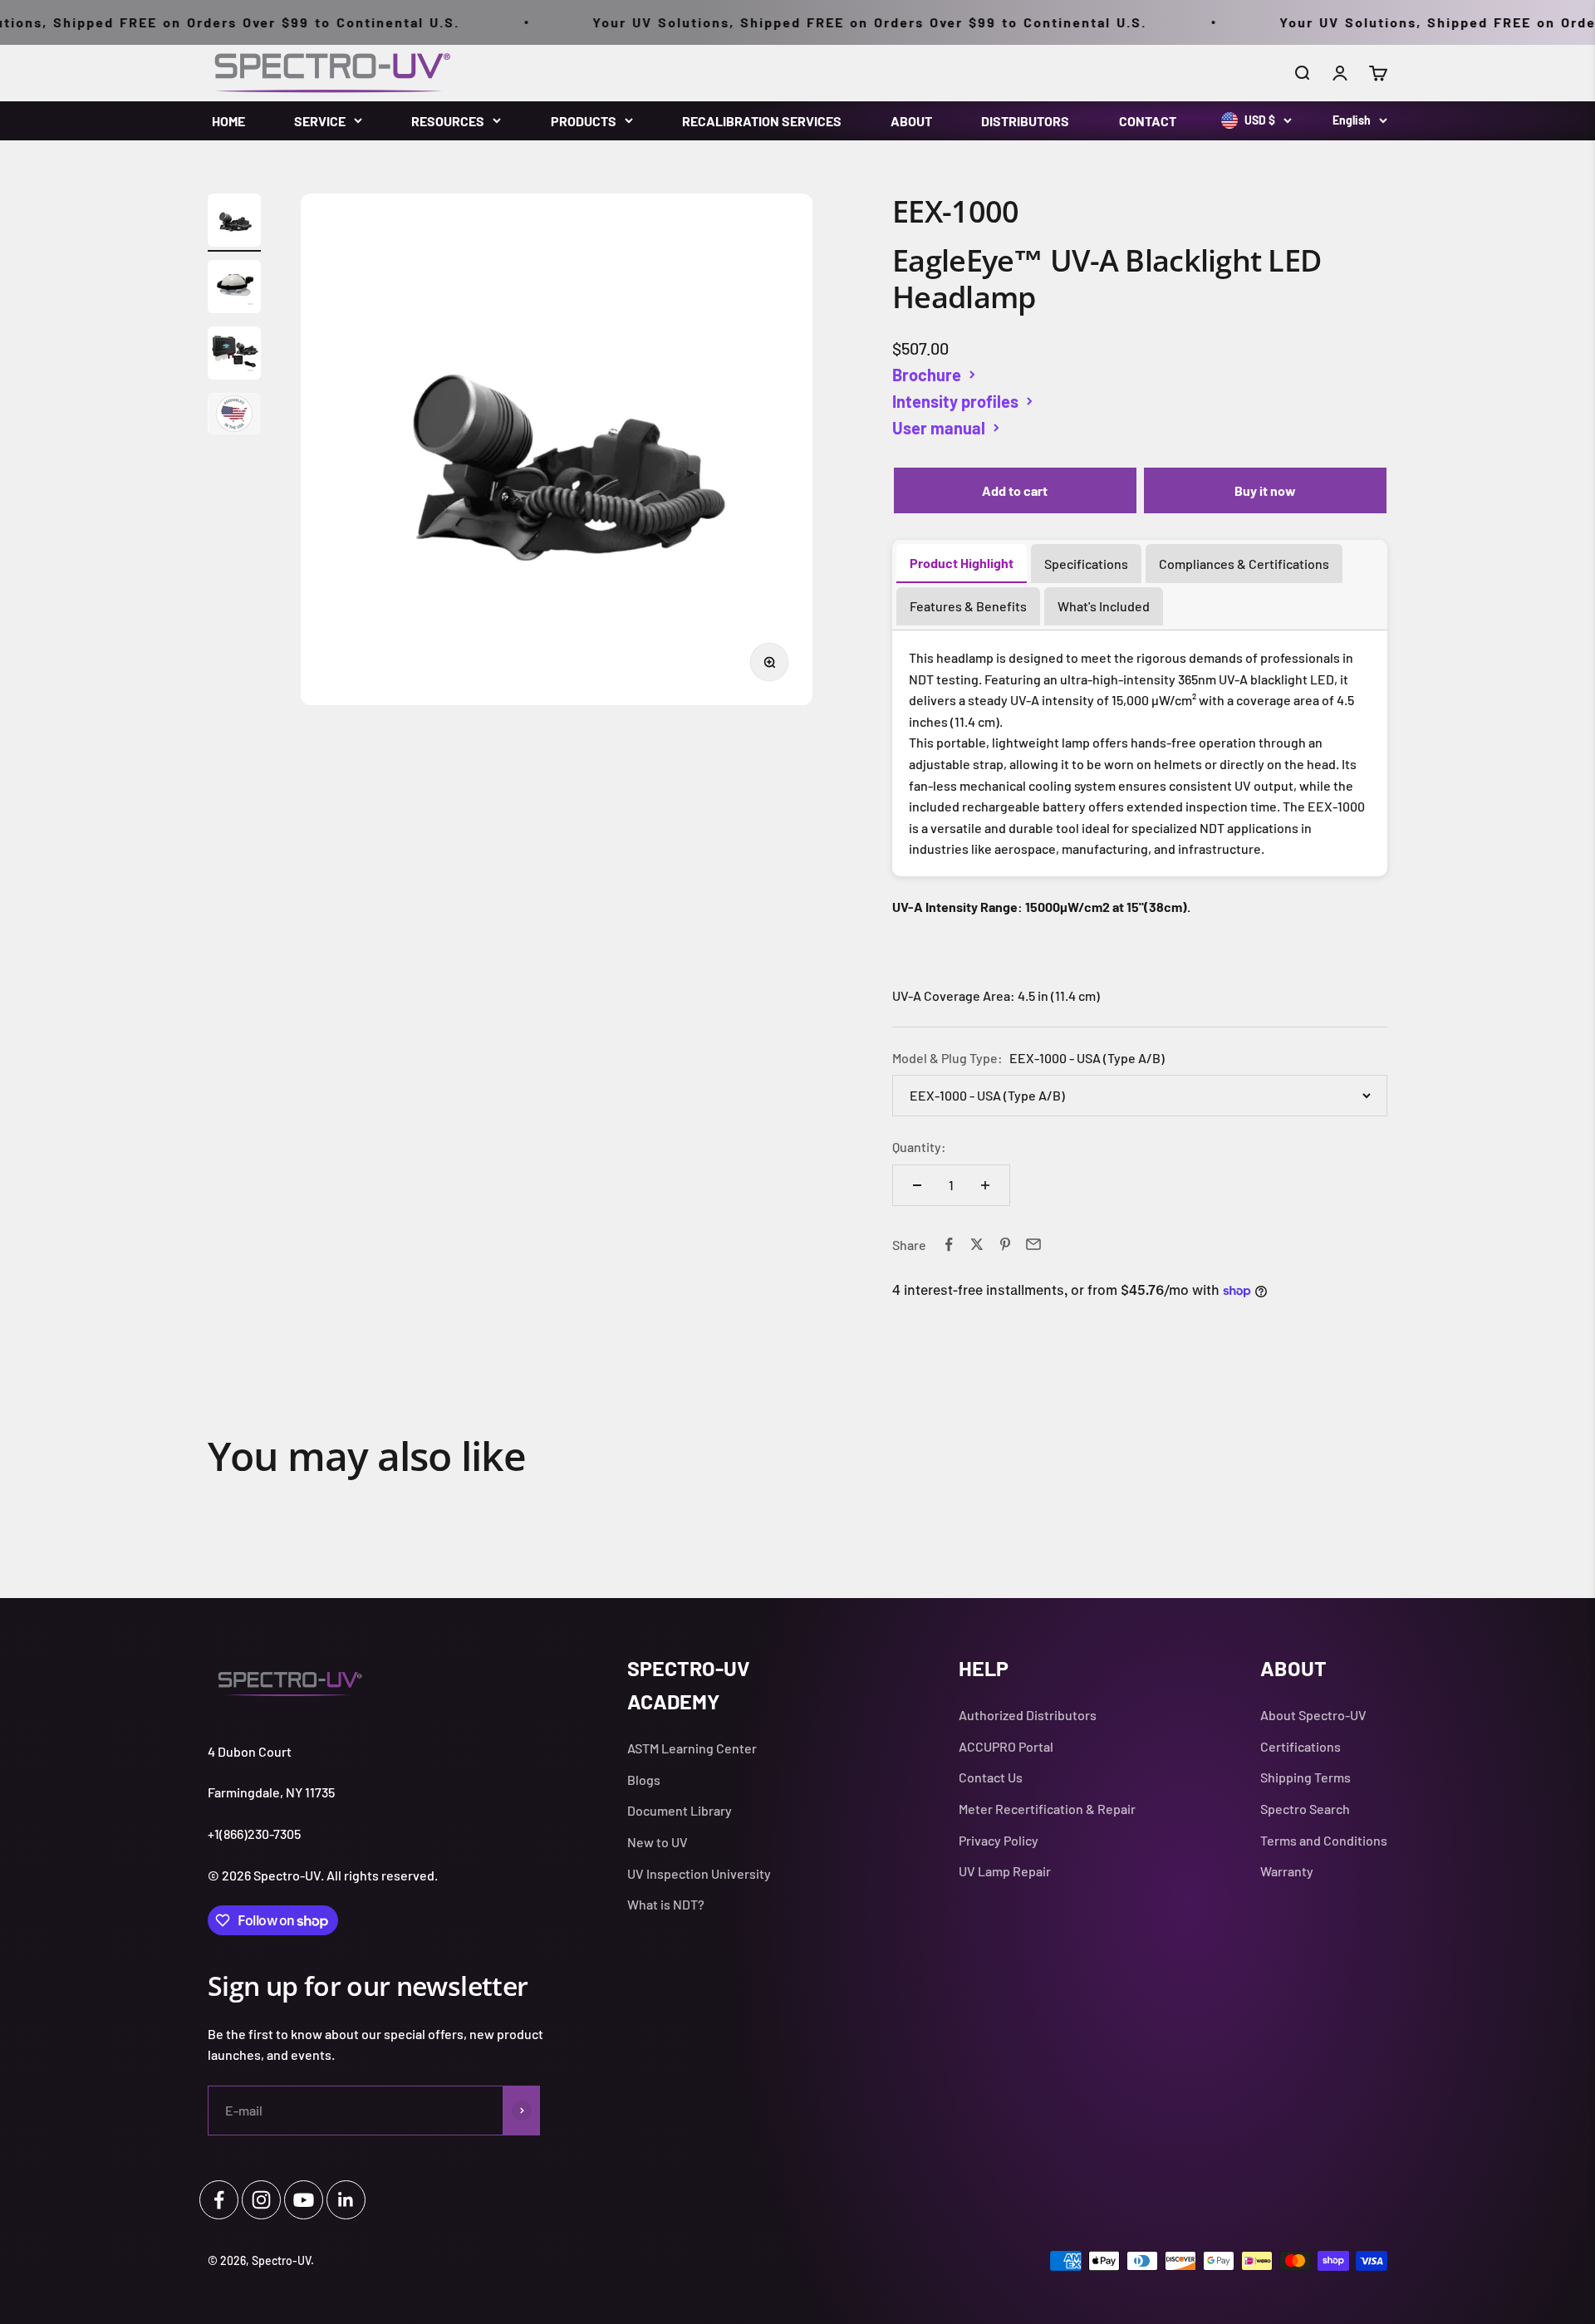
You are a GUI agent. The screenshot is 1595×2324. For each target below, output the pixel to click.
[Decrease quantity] (917, 1185)
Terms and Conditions (1324, 1840)
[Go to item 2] (234, 289)
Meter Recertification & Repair (1047, 1809)
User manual (939, 428)
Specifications (1086, 564)
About (911, 121)
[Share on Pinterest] (1005, 1244)
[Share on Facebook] (949, 1244)
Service (320, 121)
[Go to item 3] (234, 355)
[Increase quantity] (985, 1185)
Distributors (1025, 121)
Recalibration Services (762, 121)
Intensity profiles (955, 401)
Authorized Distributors (1028, 1715)
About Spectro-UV (1313, 1715)
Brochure (927, 375)
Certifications (1301, 1746)
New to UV (658, 1842)
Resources (448, 121)
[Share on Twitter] (977, 1244)
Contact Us (991, 1777)
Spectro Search (1305, 1809)
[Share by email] (1033, 1244)
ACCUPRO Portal (1006, 1746)
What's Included (1104, 606)
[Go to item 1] (234, 223)
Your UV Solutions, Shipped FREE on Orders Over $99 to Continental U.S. (820, 22)
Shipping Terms (1305, 1777)
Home (228, 121)
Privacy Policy (999, 1840)
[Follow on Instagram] (261, 2200)
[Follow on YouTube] (304, 2200)
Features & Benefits (968, 606)
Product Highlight (962, 563)
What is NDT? (666, 1904)
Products (584, 121)
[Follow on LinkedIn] (346, 2200)
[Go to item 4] (234, 416)
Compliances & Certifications (1244, 564)
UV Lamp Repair (1005, 1871)
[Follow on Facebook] (219, 2200)
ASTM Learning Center (692, 1748)
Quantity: (919, 1147)
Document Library (680, 1810)
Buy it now (1265, 490)
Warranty (1287, 1871)
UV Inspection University (699, 1873)
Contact (1148, 121)
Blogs (644, 1780)
